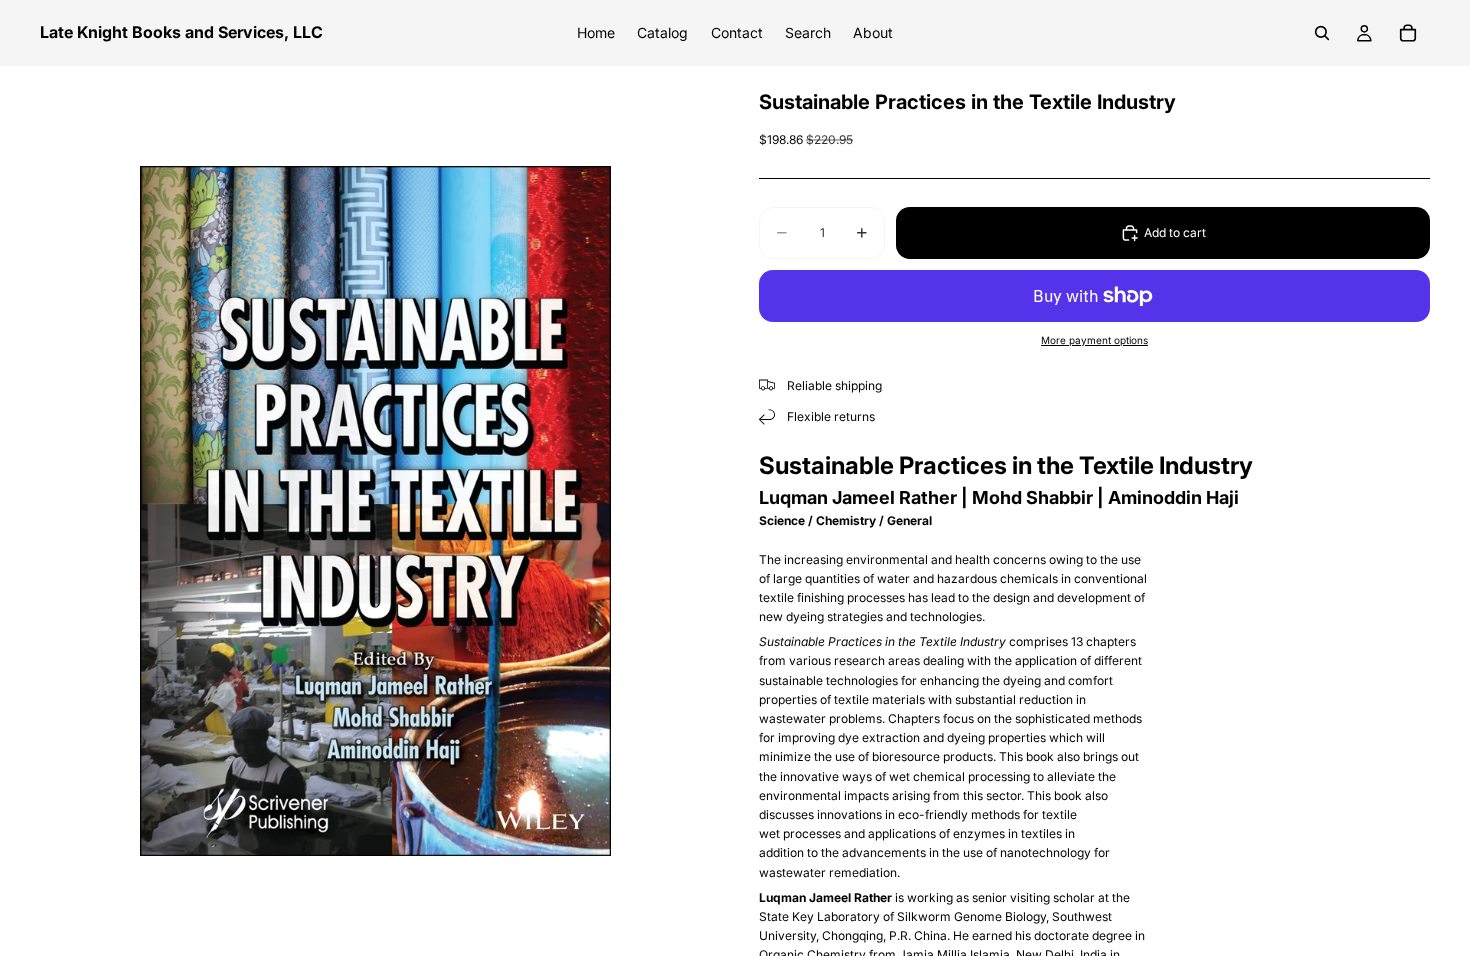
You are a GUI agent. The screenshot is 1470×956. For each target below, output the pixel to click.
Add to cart (1175, 232)
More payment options (1094, 340)
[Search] (1322, 33)
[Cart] (1408, 33)
